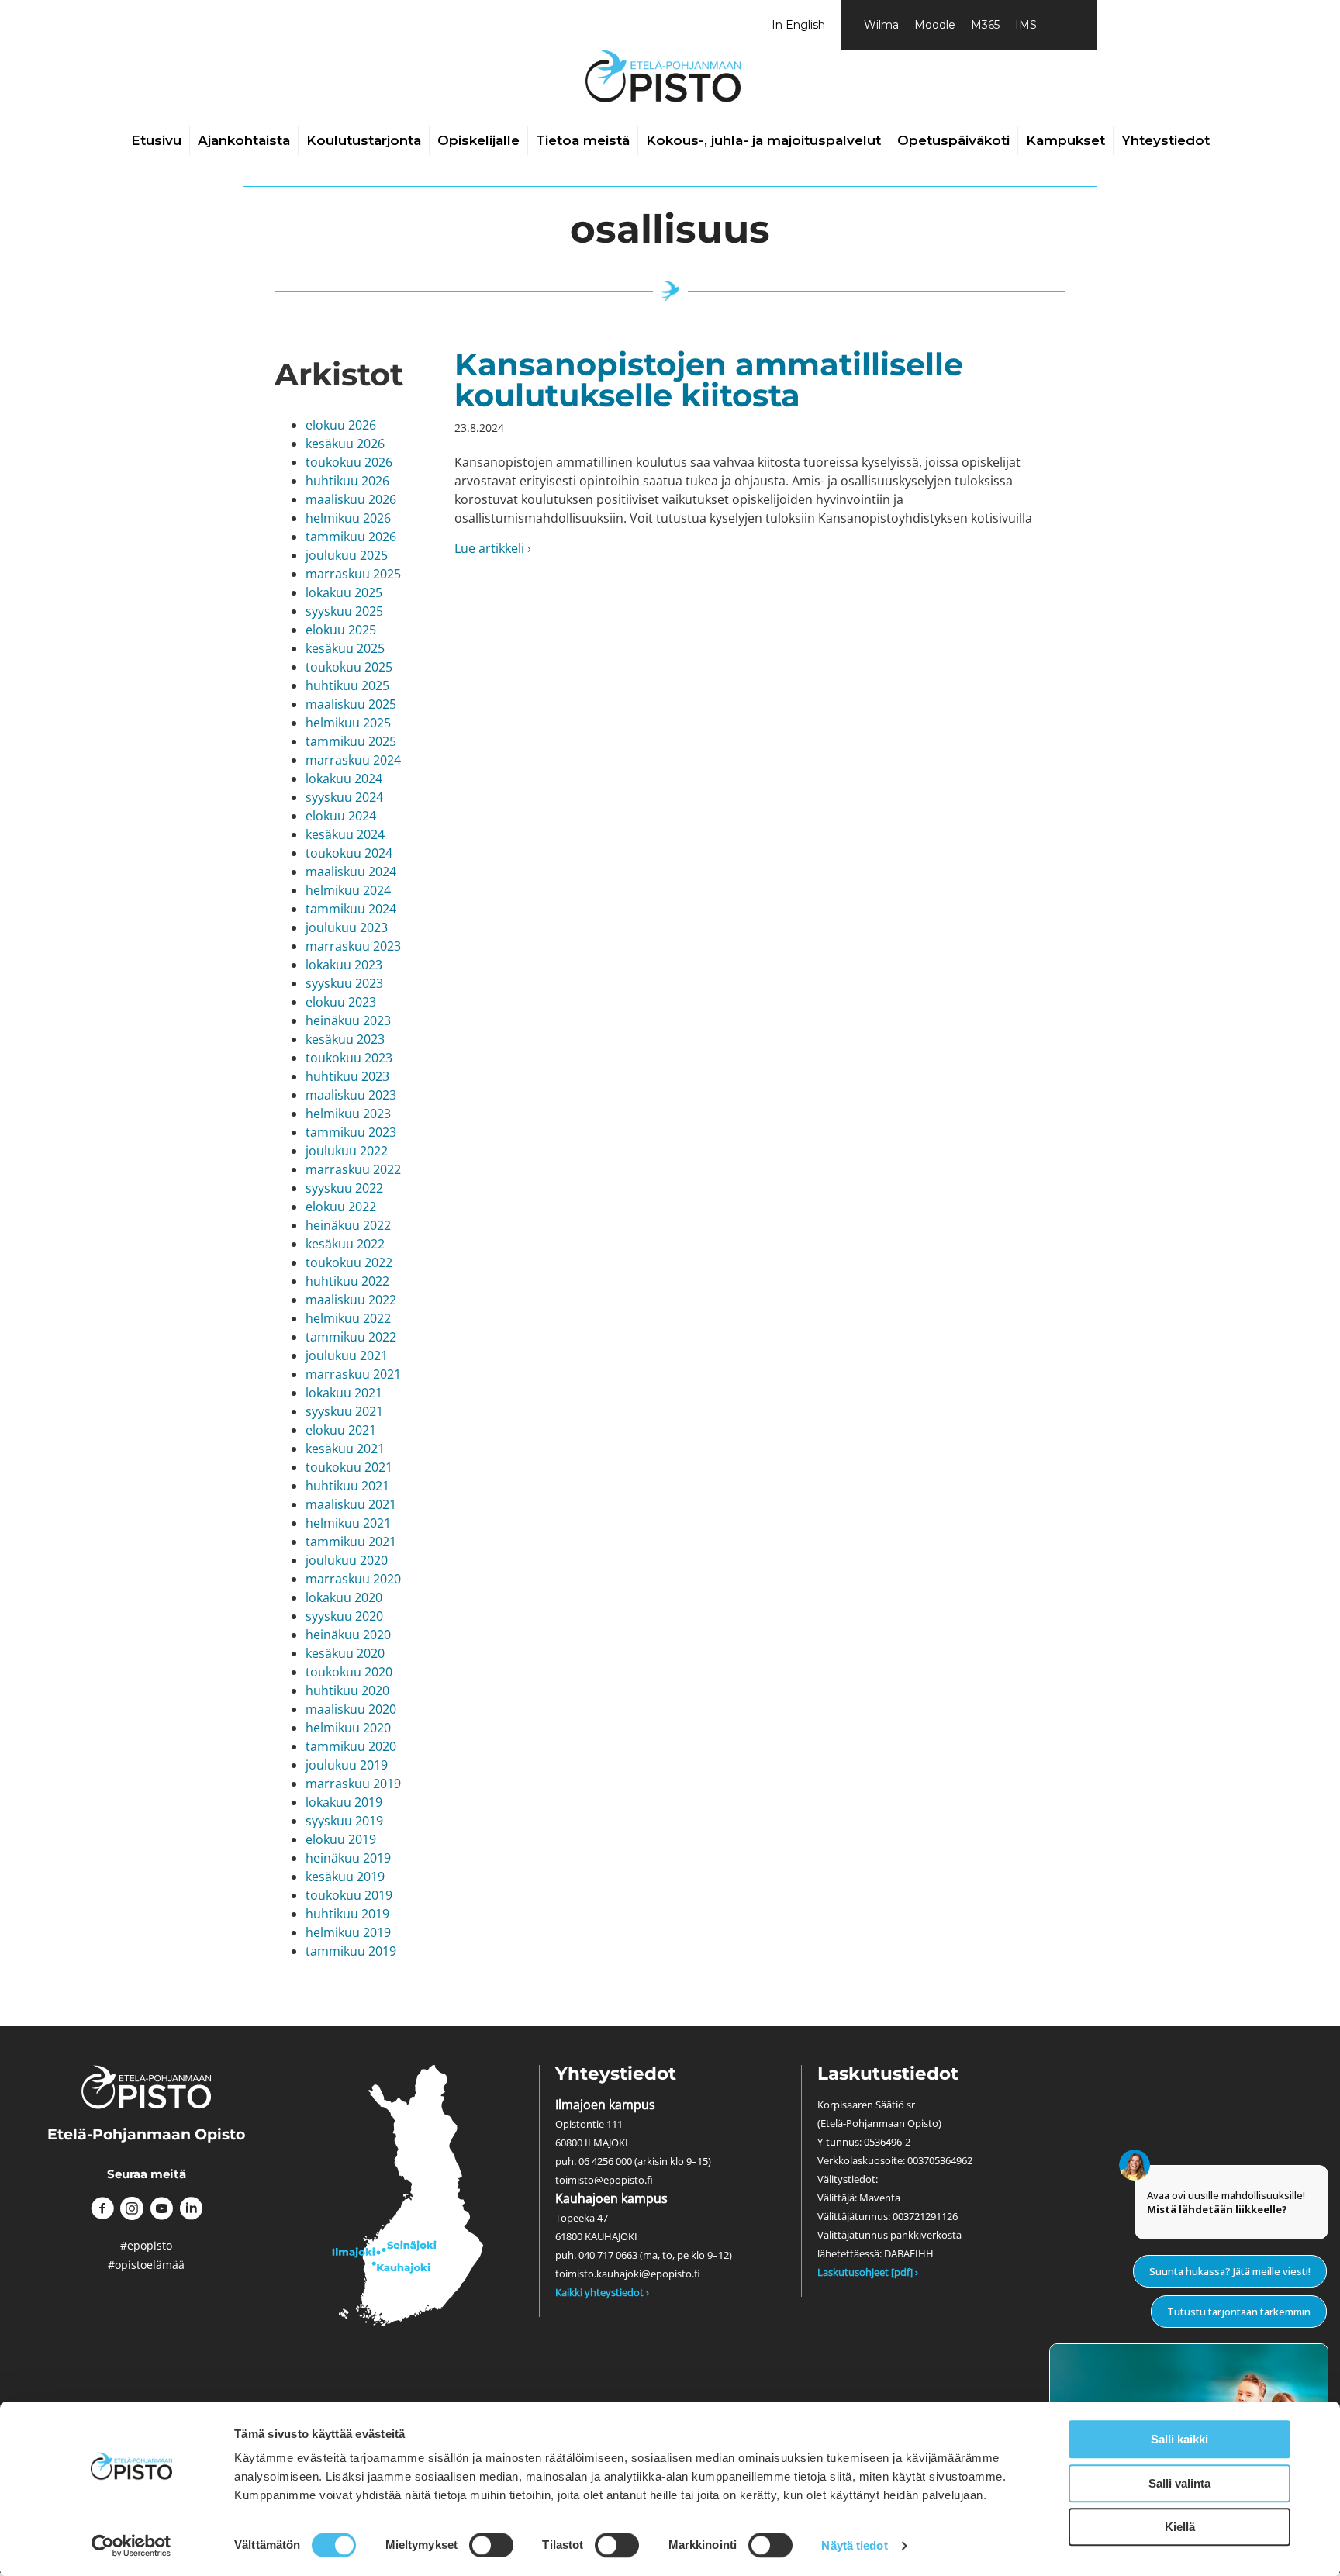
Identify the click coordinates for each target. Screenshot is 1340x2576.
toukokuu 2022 (349, 1262)
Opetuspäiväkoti (953, 140)
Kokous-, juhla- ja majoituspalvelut (763, 140)
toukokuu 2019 (349, 1895)
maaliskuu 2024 (351, 872)
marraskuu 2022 (353, 1169)
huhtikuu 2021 (347, 1486)
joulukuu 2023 (347, 927)
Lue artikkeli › (493, 548)
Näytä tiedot (854, 2545)
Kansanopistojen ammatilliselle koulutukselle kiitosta (709, 380)
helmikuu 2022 (348, 1318)
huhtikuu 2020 (347, 1690)
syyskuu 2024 (344, 797)
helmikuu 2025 (348, 723)
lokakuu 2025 (344, 592)
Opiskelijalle (478, 140)
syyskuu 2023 (344, 983)
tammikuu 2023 (351, 1132)
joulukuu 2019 (347, 1765)
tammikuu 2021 (351, 1542)
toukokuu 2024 (349, 853)
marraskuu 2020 (353, 1579)
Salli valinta (1179, 2483)
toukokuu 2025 (349, 667)
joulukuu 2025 (347, 555)
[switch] (491, 2545)
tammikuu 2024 (351, 909)
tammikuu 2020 (351, 1746)
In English (798, 25)
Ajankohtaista (244, 140)
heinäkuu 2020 (348, 1635)
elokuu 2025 (341, 630)
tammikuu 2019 (351, 1951)
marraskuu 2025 (353, 574)
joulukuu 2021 (347, 1355)
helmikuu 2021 (348, 1523)
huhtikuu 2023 (347, 1076)
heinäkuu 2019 (348, 1858)
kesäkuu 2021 (345, 1449)
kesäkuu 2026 (345, 444)
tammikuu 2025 (351, 741)
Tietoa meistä (583, 140)
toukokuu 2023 (349, 1058)
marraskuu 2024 (353, 760)
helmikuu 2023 (348, 1114)
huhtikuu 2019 (347, 1914)
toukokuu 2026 (349, 462)
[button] (102, 2208)
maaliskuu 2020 (351, 1709)
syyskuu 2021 (344, 1411)
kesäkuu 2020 (345, 1653)
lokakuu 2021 (344, 1393)
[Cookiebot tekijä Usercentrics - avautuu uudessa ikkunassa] (131, 2546)
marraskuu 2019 (353, 1784)
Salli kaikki (1179, 2439)
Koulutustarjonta (364, 140)
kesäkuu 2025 (345, 648)
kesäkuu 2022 (345, 1244)
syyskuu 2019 (344, 1821)
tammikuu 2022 (351, 1337)
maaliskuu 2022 (351, 1300)
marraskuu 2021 (353, 1374)
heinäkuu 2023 (348, 1020)
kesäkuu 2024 (345, 834)
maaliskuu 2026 (351, 499)
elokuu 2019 (341, 1839)
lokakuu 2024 (344, 779)
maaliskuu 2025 (351, 704)
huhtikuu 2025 (347, 685)
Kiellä (1180, 2527)
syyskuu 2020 (344, 1616)
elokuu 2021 (341, 1430)
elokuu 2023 (341, 1002)
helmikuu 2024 (348, 890)
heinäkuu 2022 (348, 1225)
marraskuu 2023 (353, 946)
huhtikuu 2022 (347, 1281)
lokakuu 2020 (344, 1597)
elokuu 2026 (341, 425)
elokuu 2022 (341, 1207)
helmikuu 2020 (348, 1728)
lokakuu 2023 (344, 965)
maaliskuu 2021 (351, 1504)
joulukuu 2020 (347, 1560)
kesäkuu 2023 (345, 1039)
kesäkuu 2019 (345, 1877)
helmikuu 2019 (348, 1932)
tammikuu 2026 (351, 537)
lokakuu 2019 (344, 1802)
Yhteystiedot (1166, 140)
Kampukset (1065, 140)
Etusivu (156, 140)
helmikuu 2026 (348, 518)
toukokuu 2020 (349, 1672)
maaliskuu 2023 (351, 1095)
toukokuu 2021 (349, 1467)
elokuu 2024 (341, 816)
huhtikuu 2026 (347, 481)
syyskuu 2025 (344, 611)
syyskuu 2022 (344, 1188)
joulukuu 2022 (347, 1151)
